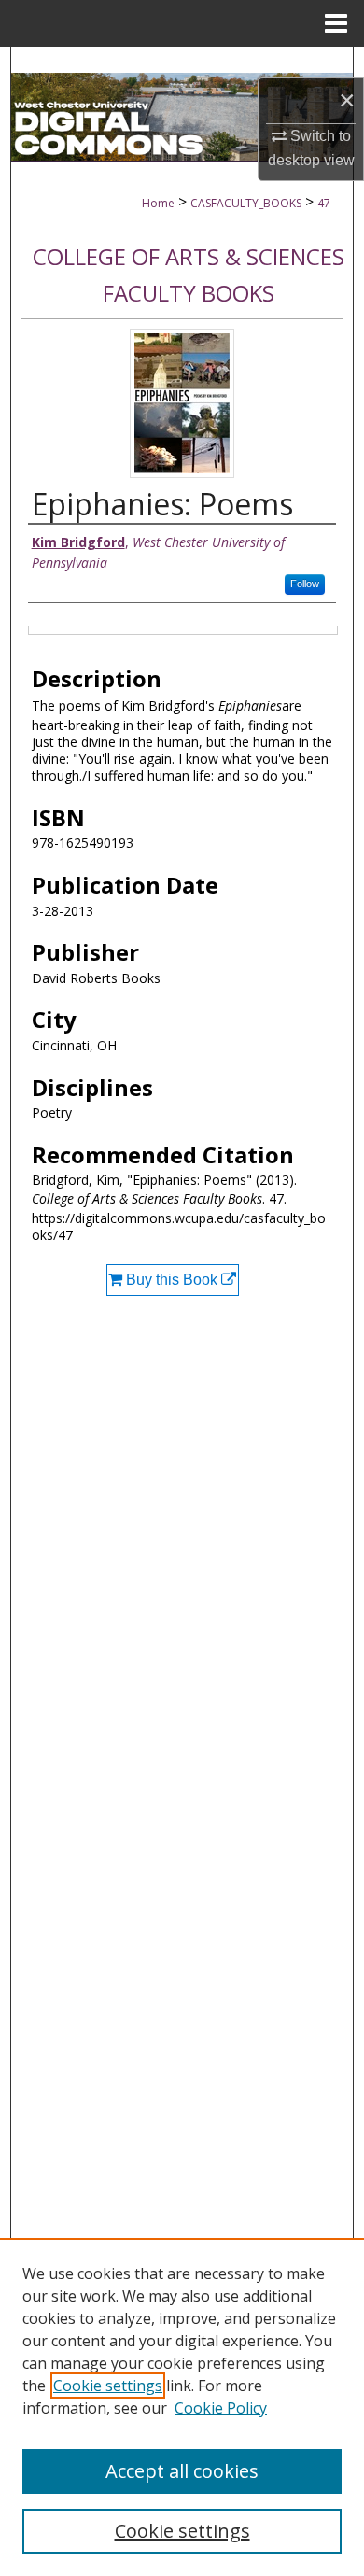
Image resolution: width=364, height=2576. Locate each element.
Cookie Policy (221, 2408)
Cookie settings (108, 2386)
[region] (182, 2407)
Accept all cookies (182, 2471)
